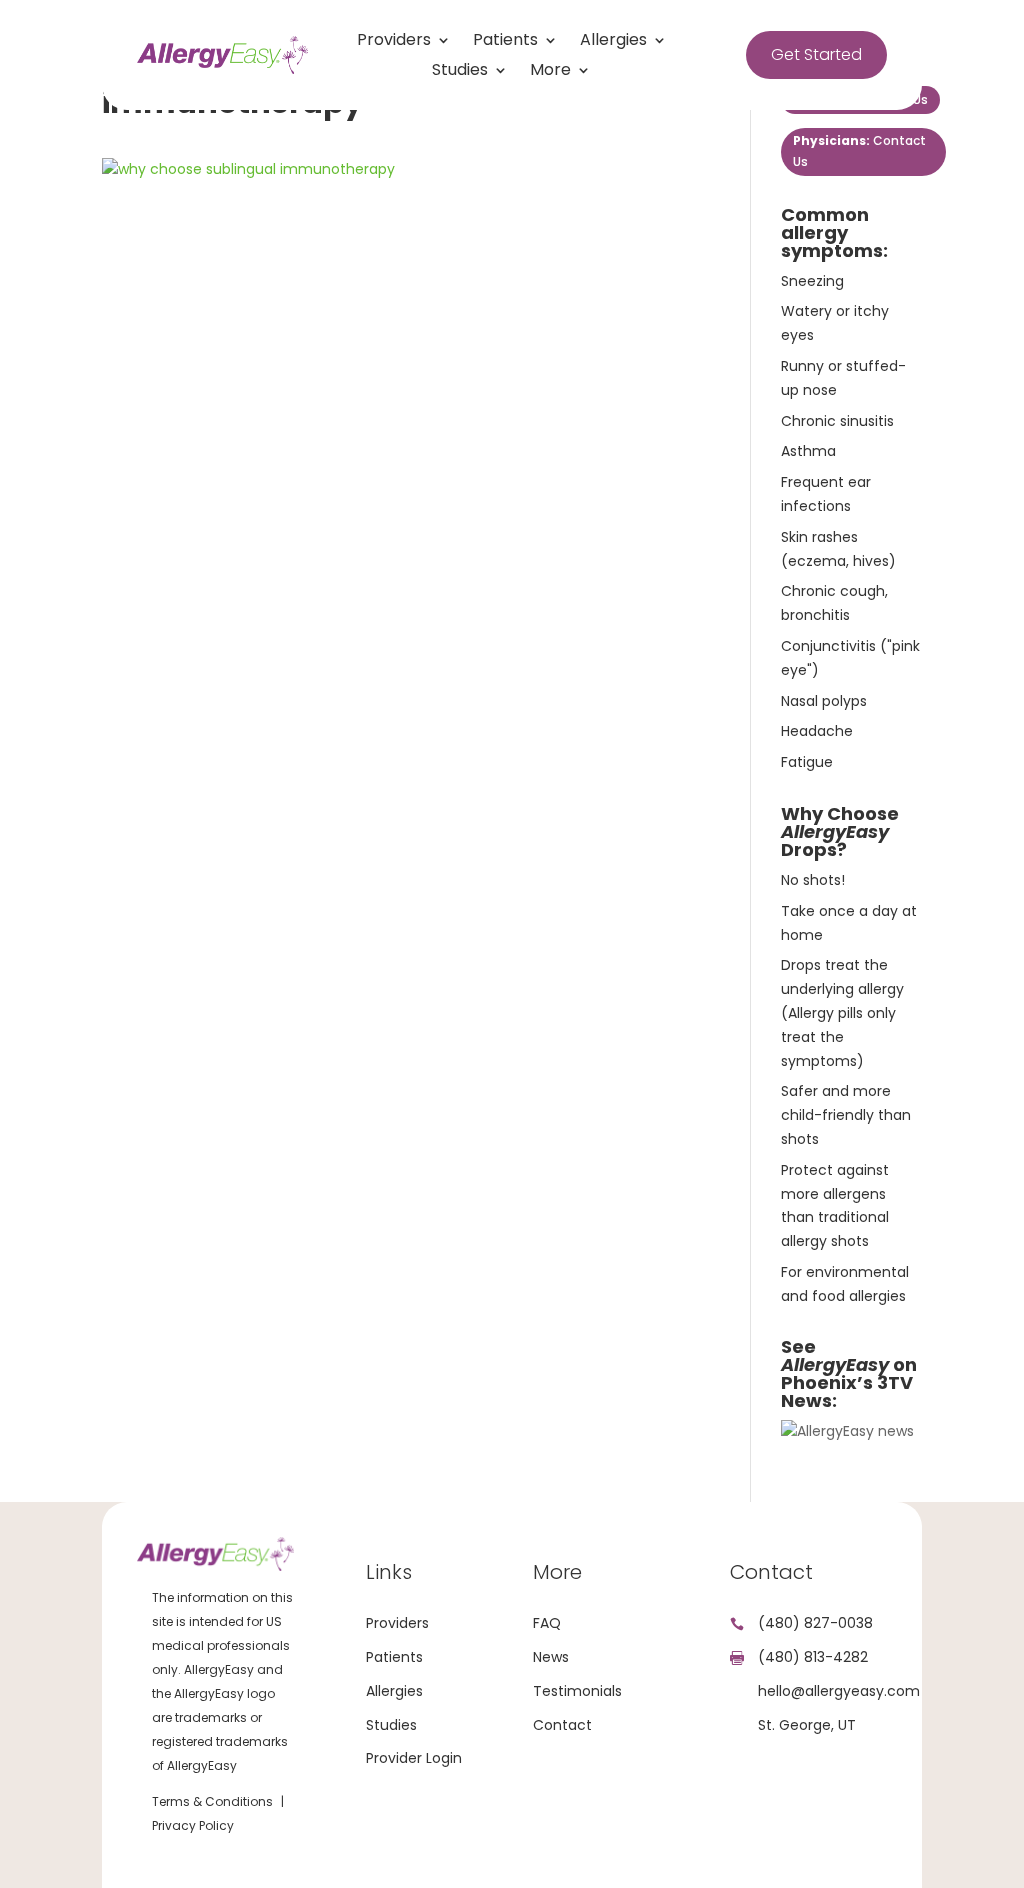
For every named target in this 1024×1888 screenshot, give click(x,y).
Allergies (613, 42)
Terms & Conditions (212, 1801)
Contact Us (859, 150)
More (550, 72)
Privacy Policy (193, 1825)
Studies (460, 72)
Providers (394, 42)
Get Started (816, 54)
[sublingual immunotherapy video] (847, 1431)
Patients (505, 42)
